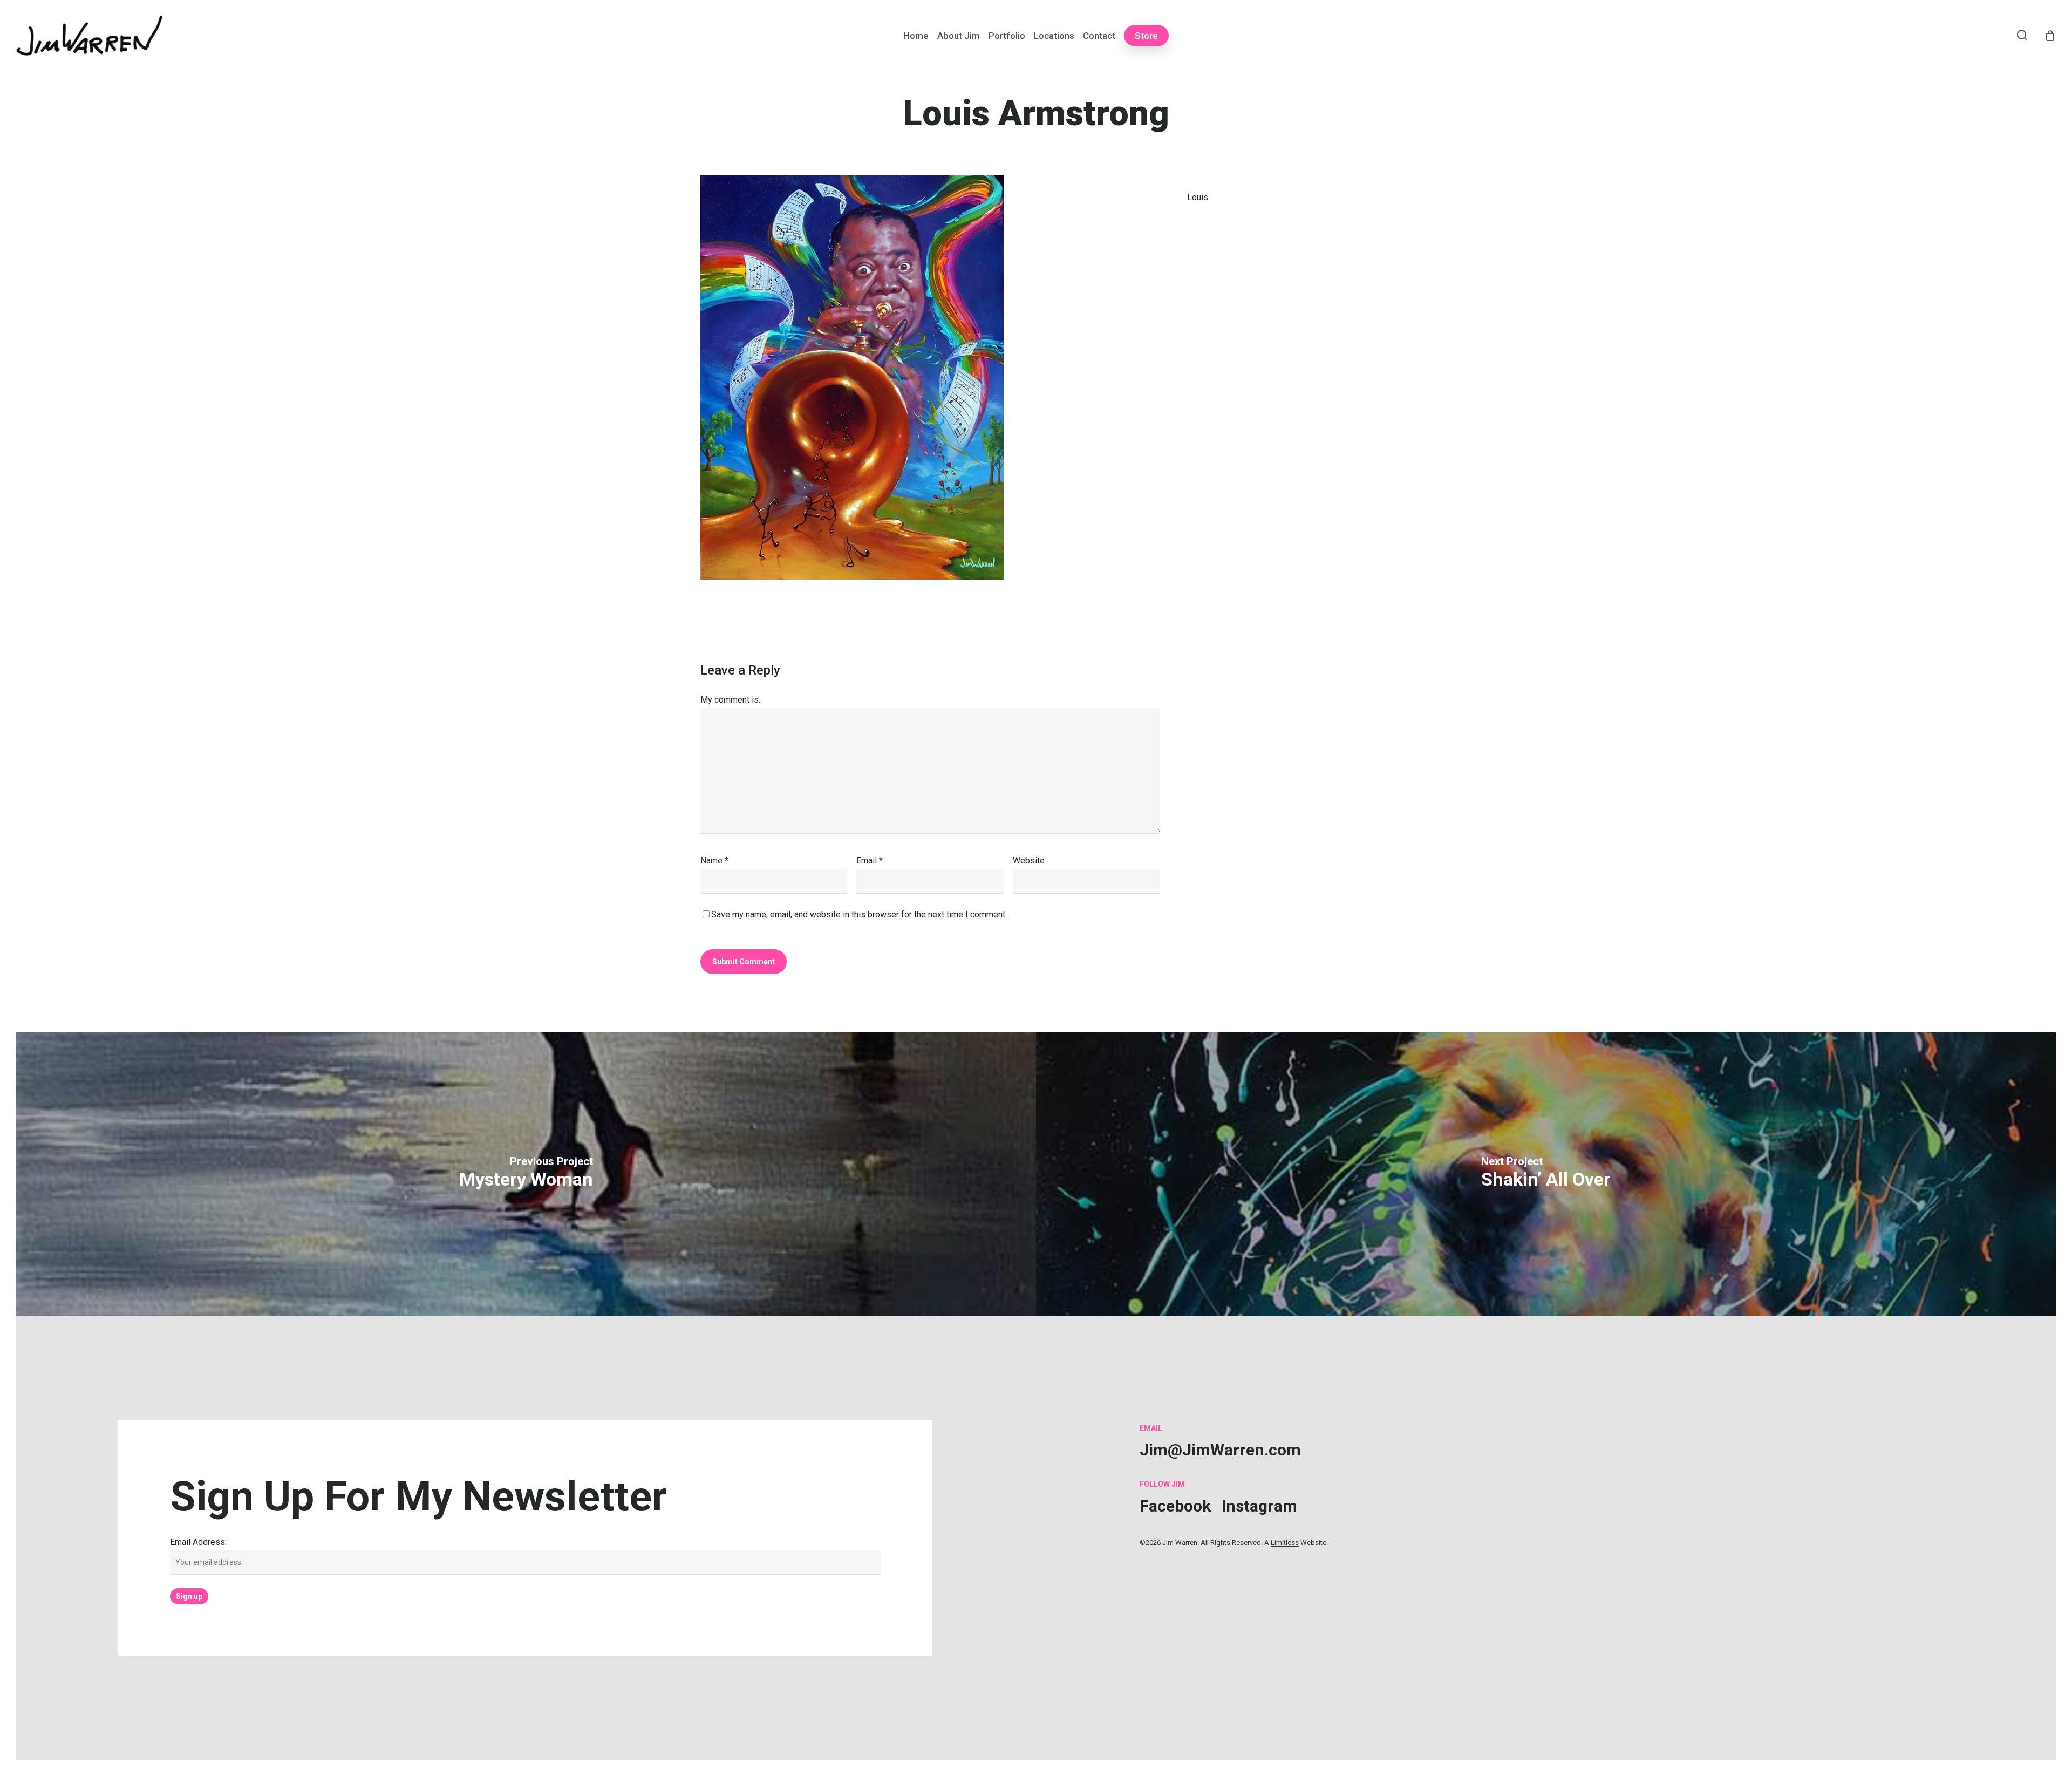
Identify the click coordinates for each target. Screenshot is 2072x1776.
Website (1029, 860)
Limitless (1285, 1543)
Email (870, 860)
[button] (1220, 1450)
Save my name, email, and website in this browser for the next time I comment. (859, 914)
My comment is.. (731, 700)
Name (714, 860)
